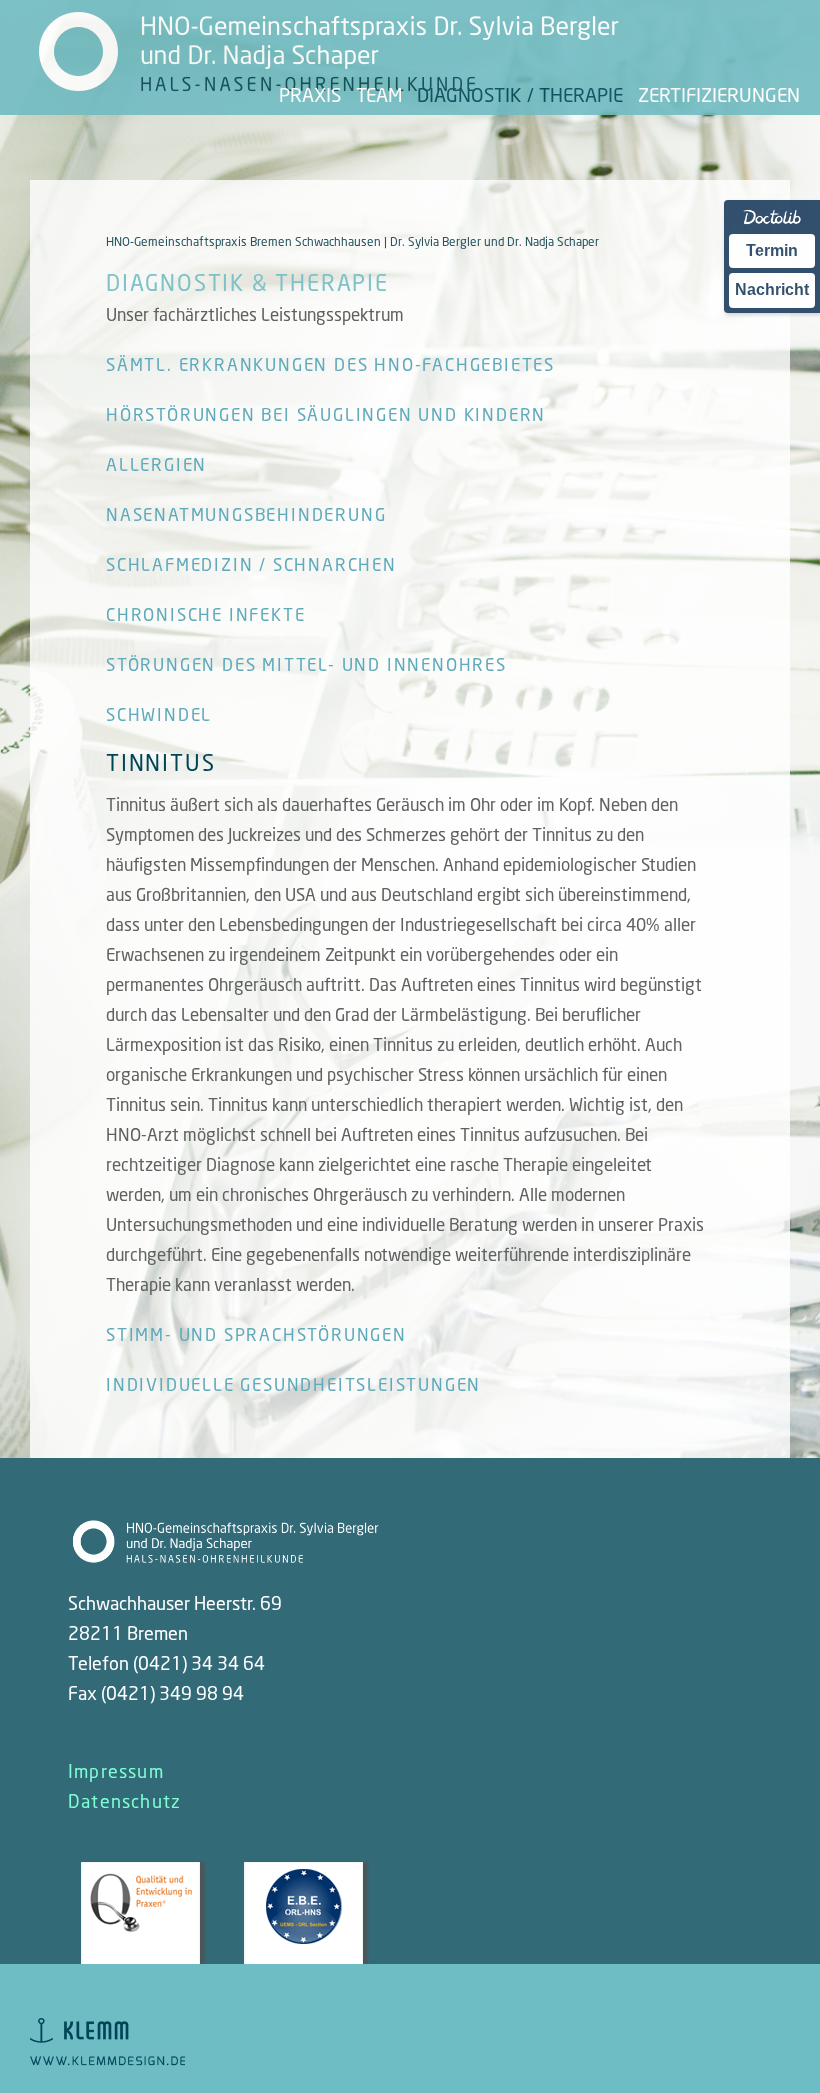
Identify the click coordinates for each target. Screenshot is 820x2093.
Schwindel (159, 714)
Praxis (310, 94)
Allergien (156, 464)
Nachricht (772, 289)
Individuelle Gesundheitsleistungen (293, 1384)
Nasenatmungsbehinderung (246, 514)
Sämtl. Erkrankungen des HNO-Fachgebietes (330, 364)
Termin (772, 250)
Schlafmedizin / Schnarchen (251, 564)
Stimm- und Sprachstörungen (256, 1334)
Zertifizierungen (719, 94)
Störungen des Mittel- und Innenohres (306, 664)
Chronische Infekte (205, 614)
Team (379, 94)
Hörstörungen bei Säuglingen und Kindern (326, 414)
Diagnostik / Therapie (520, 94)
